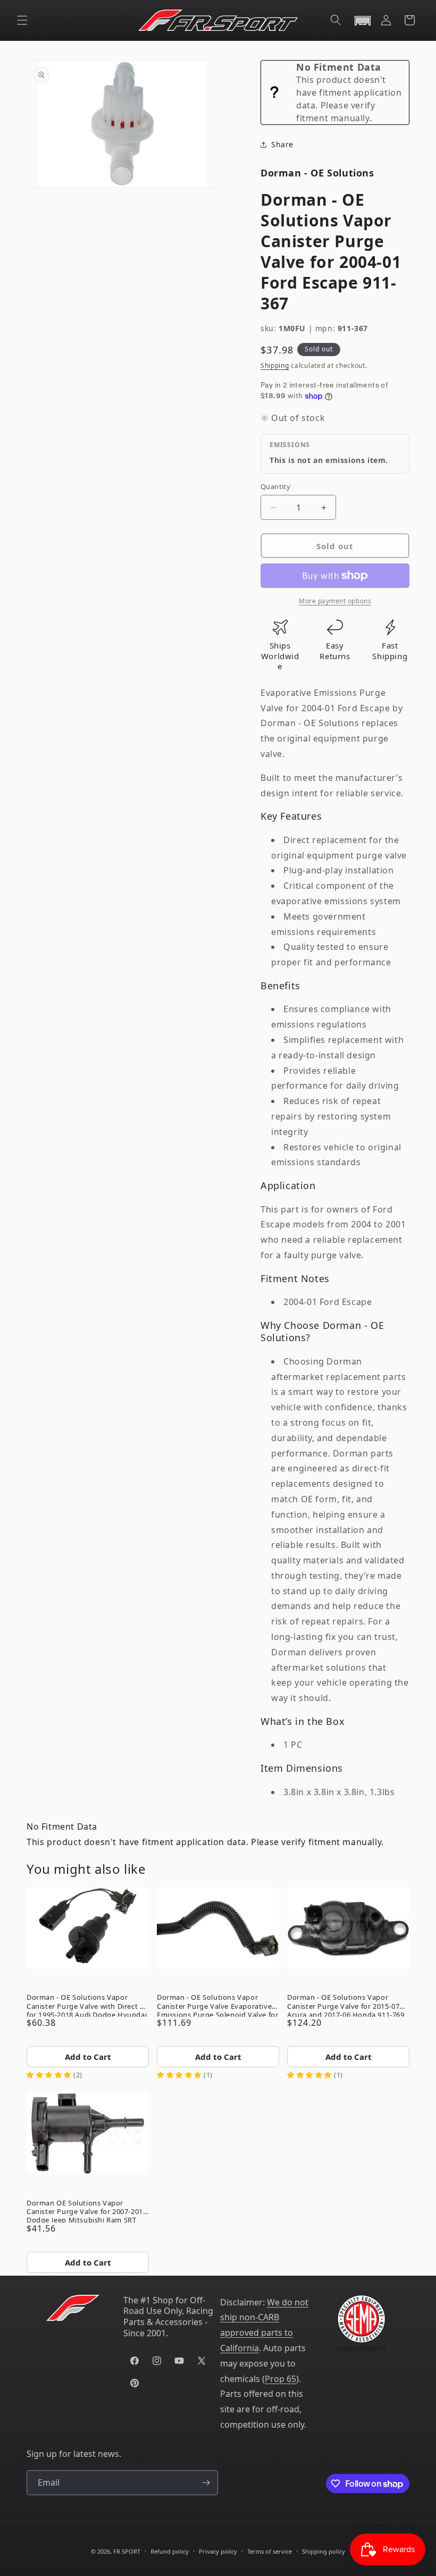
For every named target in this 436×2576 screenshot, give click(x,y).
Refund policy (170, 2551)
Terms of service (270, 2551)
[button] (22, 20)
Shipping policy (324, 2551)
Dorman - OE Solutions (317, 173)
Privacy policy (218, 2551)
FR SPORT (127, 2551)
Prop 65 (280, 2379)
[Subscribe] (206, 2483)
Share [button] (282, 144)
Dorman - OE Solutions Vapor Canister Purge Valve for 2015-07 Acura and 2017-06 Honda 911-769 (346, 2004)
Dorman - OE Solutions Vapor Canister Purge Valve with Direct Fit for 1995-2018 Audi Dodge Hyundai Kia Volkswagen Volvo (88, 2004)
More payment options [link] (335, 601)
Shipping (275, 365)
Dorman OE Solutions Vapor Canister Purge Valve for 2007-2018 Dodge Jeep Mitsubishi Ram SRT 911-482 (87, 2210)
